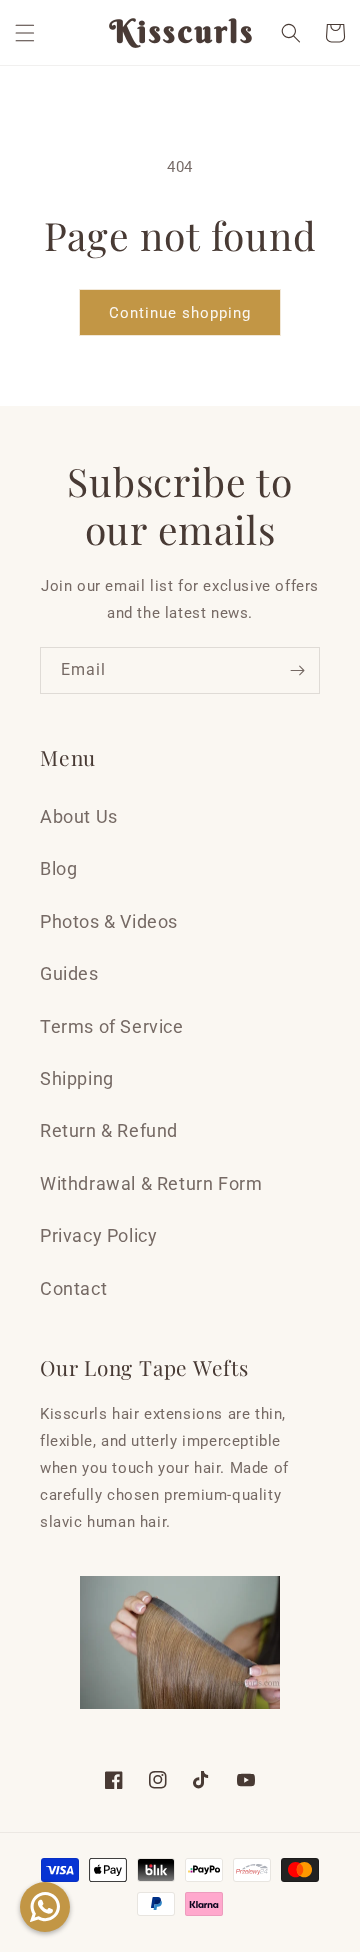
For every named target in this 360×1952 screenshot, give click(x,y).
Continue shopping (180, 313)
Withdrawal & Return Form (151, 1183)
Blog (58, 868)
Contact (73, 1288)
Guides (69, 973)
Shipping (77, 1078)
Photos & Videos (109, 921)
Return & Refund (109, 1130)
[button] (25, 33)
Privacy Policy (98, 1235)
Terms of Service (112, 1026)
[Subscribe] (297, 670)
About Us (79, 816)
